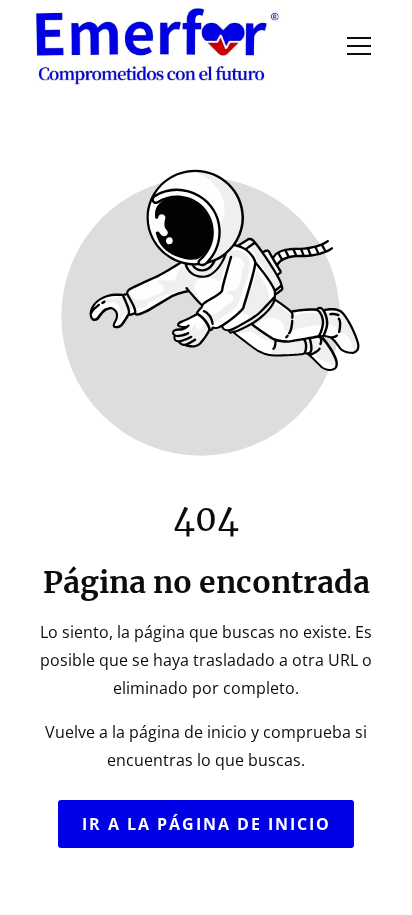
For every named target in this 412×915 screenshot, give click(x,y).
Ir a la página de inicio (206, 824)
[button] (359, 46)
